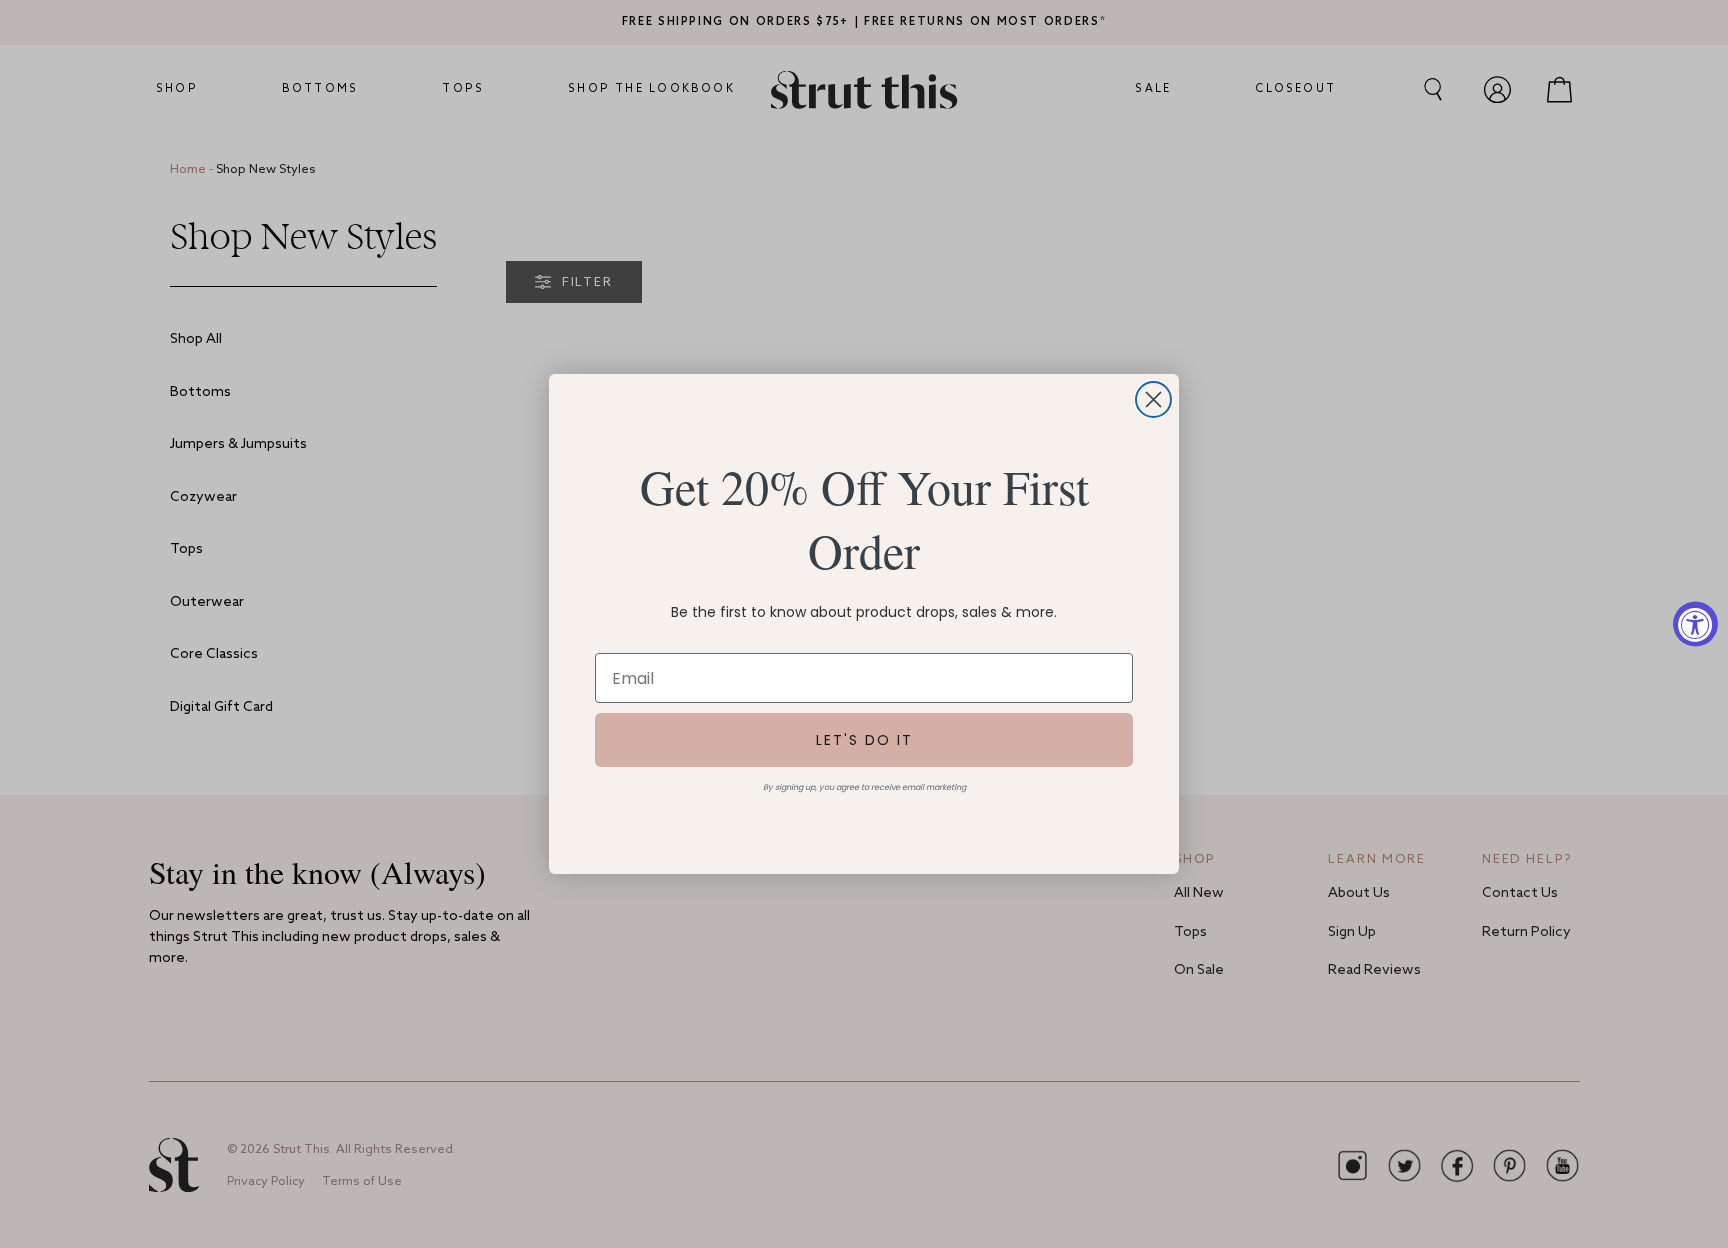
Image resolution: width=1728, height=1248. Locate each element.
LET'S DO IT (864, 740)
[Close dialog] (1153, 399)
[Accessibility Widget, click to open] (1695, 624)
